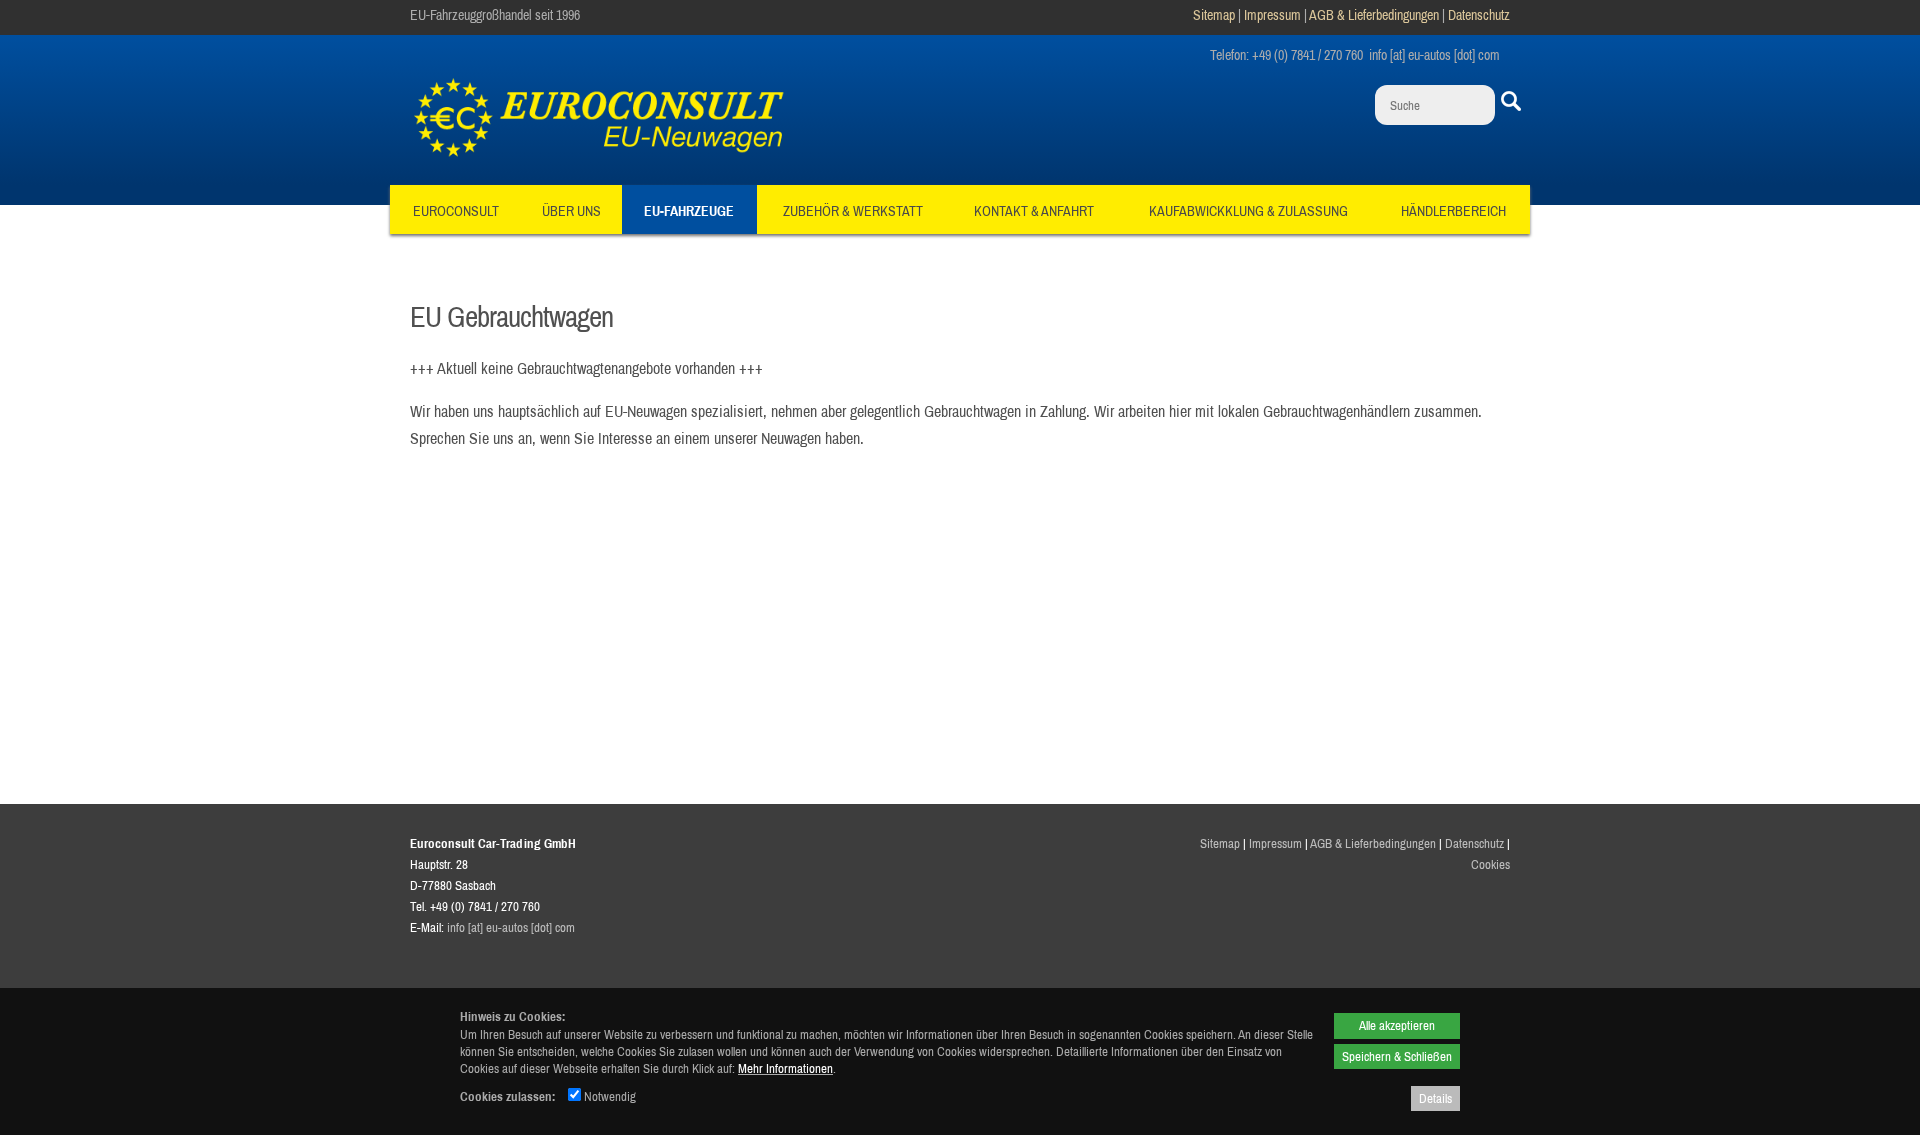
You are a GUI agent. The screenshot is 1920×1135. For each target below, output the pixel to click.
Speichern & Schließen (1397, 1056)
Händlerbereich (1453, 211)
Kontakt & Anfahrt (1034, 211)
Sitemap (1214, 15)
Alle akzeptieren (1397, 1025)
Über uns (571, 211)
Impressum (1272, 15)
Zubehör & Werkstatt (853, 211)
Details (1435, 1098)
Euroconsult (456, 211)
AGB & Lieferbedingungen (1374, 15)
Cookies (1490, 864)
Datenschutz (1479, 15)
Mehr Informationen (785, 1068)
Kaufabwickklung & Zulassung (1248, 211)
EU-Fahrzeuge (689, 211)
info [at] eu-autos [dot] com (511, 927)
